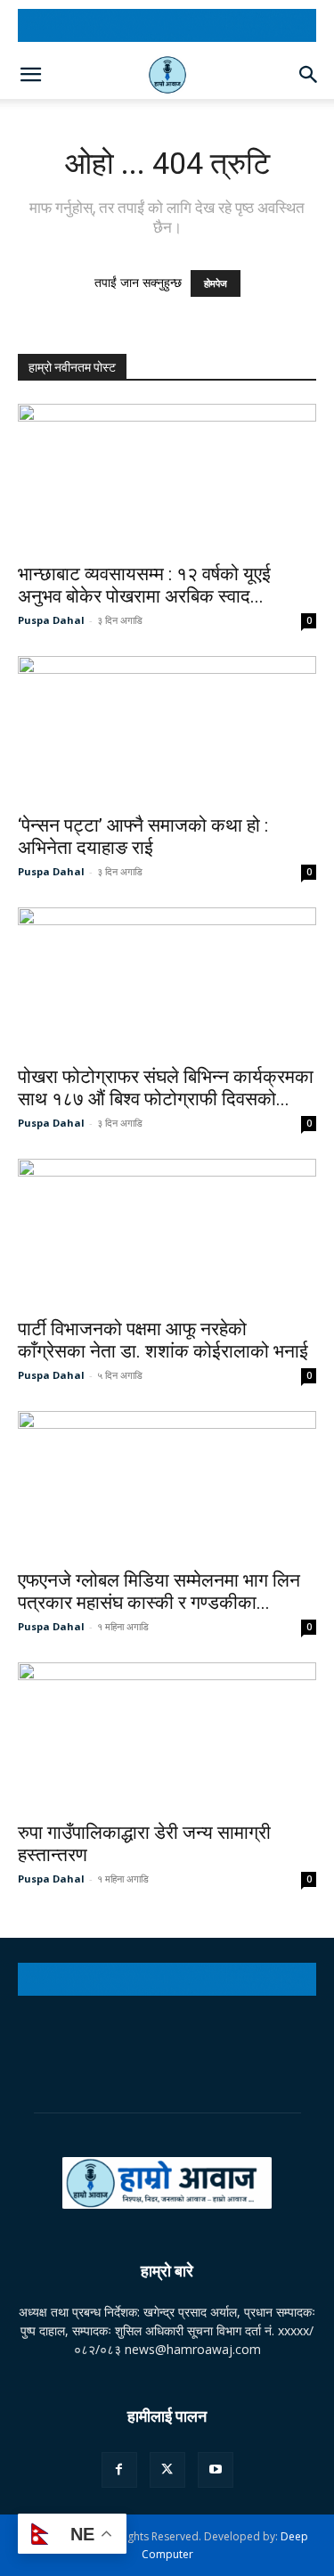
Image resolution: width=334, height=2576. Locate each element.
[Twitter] (167, 2470)
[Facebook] (119, 2470)
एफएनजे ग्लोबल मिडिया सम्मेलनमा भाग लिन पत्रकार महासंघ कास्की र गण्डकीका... (159, 1592)
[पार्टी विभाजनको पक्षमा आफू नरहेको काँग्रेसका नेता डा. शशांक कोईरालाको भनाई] (167, 1232)
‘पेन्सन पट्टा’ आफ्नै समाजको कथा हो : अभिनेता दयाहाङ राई (143, 837)
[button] (30, 75)
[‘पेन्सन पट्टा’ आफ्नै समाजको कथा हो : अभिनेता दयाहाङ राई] (167, 730)
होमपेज (216, 283)
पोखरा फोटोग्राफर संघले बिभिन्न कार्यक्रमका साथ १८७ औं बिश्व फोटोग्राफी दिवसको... (166, 1088)
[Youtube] (216, 2470)
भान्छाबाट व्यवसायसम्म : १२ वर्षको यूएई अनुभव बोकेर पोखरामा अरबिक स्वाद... (144, 585)
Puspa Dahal (51, 620)
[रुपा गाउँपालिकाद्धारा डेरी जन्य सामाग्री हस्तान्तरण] (167, 1736)
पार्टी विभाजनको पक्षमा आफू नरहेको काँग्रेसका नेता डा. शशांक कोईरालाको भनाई (163, 1340)
